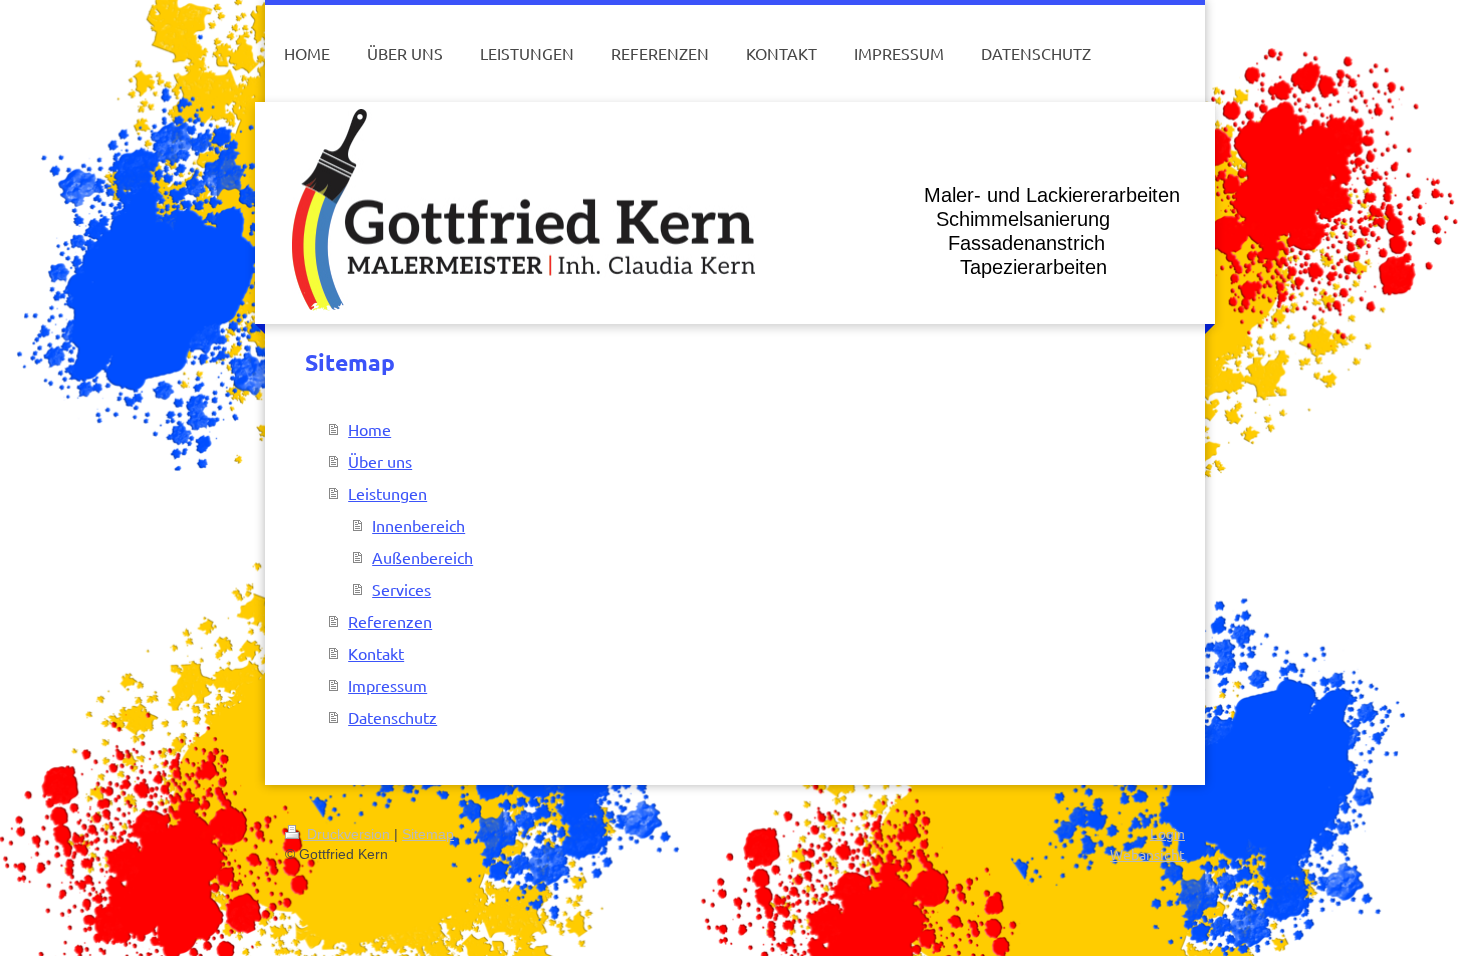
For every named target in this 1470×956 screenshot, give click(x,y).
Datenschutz (392, 717)
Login (1167, 834)
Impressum (387, 685)
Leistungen (387, 493)
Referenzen (390, 621)
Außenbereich (422, 557)
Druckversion (348, 834)
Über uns (380, 461)
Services (401, 589)
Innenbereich (418, 525)
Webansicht (1147, 854)
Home (369, 429)
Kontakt (376, 653)
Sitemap (428, 834)
